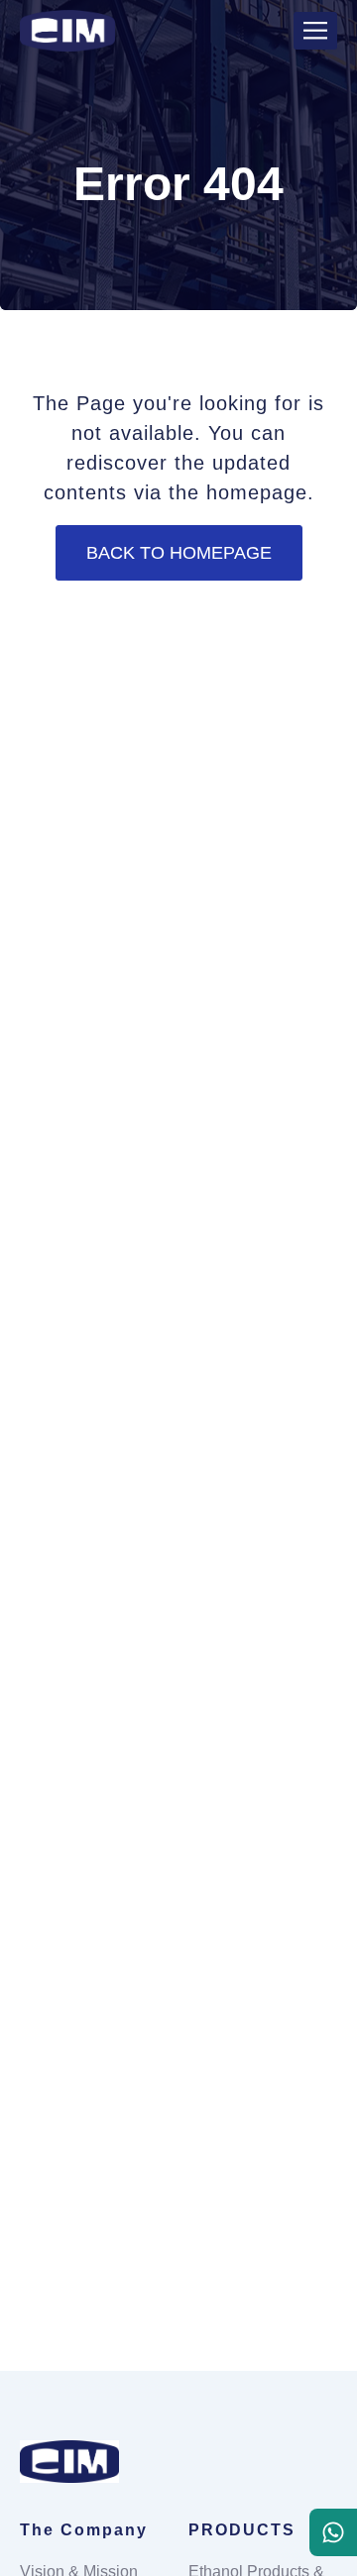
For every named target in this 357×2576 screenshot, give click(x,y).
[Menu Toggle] (315, 30)
